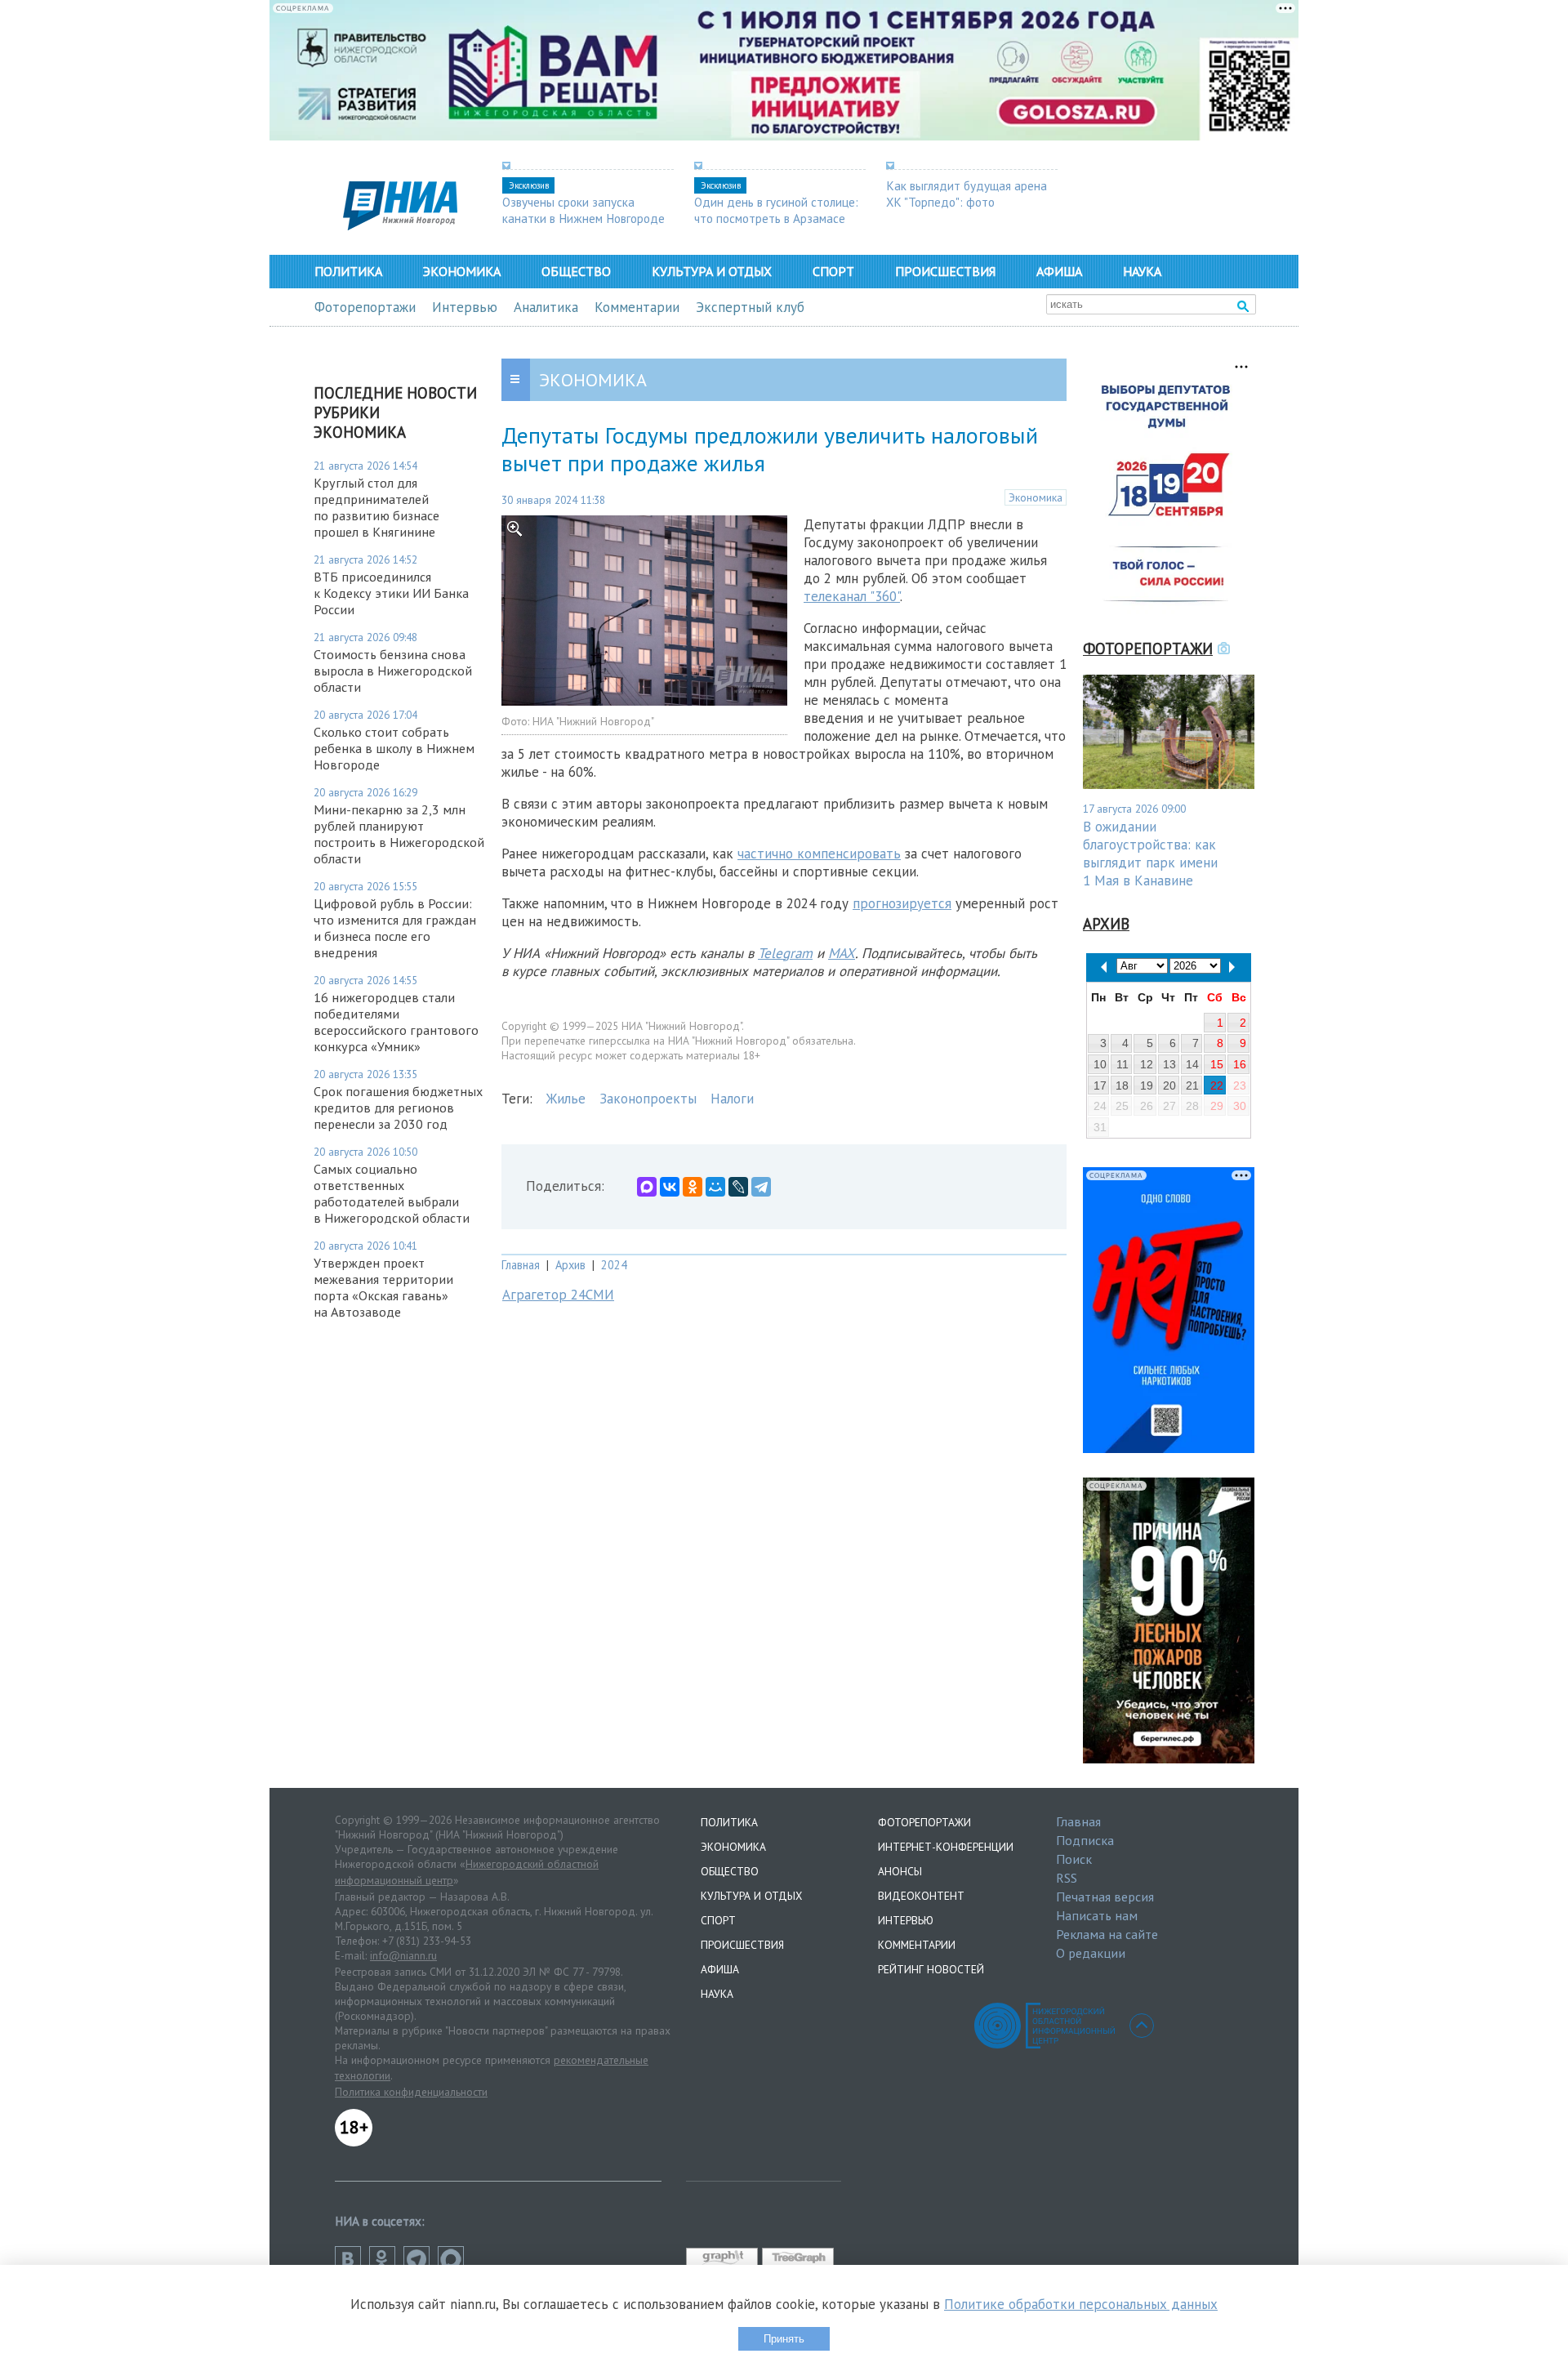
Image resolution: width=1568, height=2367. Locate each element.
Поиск (1074, 1859)
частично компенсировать (819, 854)
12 (1147, 1064)
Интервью (465, 307)
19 (1147, 1085)
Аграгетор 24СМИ (558, 1295)
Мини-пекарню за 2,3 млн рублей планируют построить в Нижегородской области (399, 834)
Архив (570, 1265)
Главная (521, 1265)
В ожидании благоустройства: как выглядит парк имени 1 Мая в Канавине (1150, 854)
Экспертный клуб (750, 307)
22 (1217, 1085)
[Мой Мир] (715, 1187)
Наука (1142, 271)
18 (1122, 1085)
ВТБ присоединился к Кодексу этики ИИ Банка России (391, 593)
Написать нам (1097, 1915)
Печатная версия (1105, 1897)
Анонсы (900, 1871)
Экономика (462, 271)
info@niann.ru (403, 1955)
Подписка (1085, 1840)
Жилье (566, 1099)
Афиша (1059, 271)
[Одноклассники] (693, 1187)
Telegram (785, 953)
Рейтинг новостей (931, 1969)
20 (1169, 1085)
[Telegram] (761, 1187)
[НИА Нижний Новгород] (400, 225)
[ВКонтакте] (670, 1187)
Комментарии (637, 307)
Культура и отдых (712, 271)
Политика (348, 271)
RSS (1067, 1878)
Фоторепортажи (365, 307)
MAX (842, 953)
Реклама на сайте (1107, 1934)
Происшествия (945, 271)
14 (1192, 1064)
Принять (784, 2339)
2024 (614, 1265)
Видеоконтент (921, 1896)
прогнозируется (902, 903)
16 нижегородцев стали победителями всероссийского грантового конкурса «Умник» (396, 1022)
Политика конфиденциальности (411, 2092)
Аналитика (546, 307)
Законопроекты (648, 1099)
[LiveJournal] (738, 1187)
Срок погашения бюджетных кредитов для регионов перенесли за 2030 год (398, 1108)
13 (1169, 1064)
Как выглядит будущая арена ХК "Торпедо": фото (967, 194)
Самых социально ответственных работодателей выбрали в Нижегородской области (392, 1193)
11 (1123, 1064)
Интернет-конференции (946, 1847)
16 (1240, 1064)
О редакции (1091, 1953)
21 (1192, 1085)
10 (1100, 1064)
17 (1100, 1085)
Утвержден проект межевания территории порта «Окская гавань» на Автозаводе (383, 1287)
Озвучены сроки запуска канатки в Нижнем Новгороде (584, 210)
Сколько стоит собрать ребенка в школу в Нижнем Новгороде (394, 748)
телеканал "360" (852, 596)
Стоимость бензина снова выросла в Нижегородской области (393, 671)
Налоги (732, 1099)
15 (1217, 1064)
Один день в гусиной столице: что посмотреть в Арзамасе (776, 210)
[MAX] (647, 1187)
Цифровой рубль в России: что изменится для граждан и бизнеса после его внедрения (395, 928)
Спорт (833, 271)
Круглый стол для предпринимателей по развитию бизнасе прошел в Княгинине (376, 507)
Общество (576, 271)
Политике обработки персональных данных (1081, 2304)
